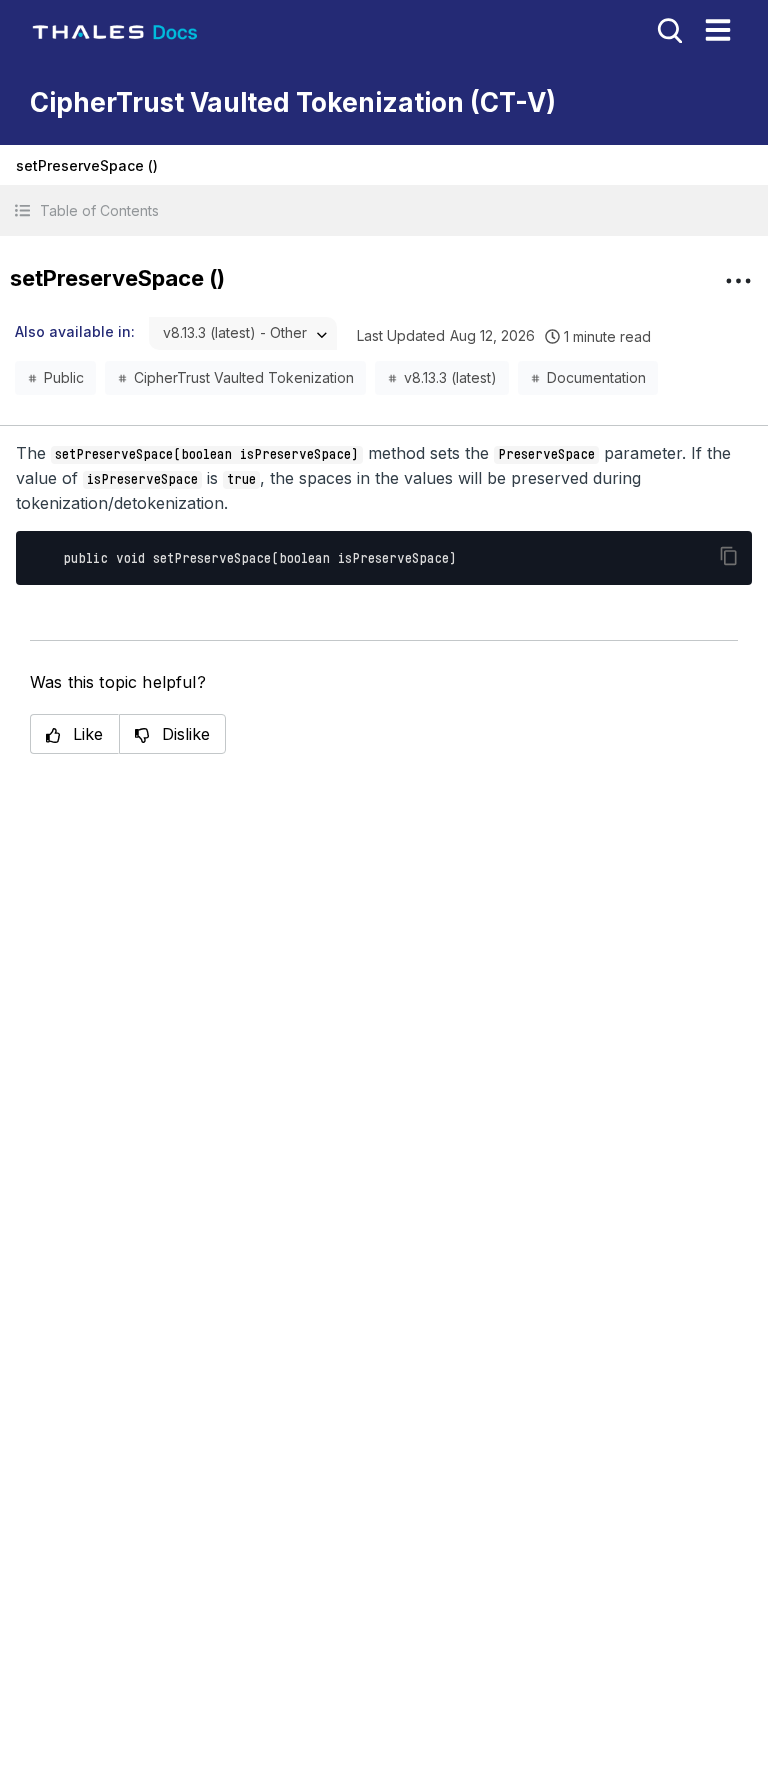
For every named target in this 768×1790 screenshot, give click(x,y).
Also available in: (75, 331)
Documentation (596, 377)
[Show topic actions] (738, 281)
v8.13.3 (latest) (450, 377)
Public (64, 377)
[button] (384, 210)
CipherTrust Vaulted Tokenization (244, 377)
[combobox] (243, 333)
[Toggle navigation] (718, 30)
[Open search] (668, 29)
